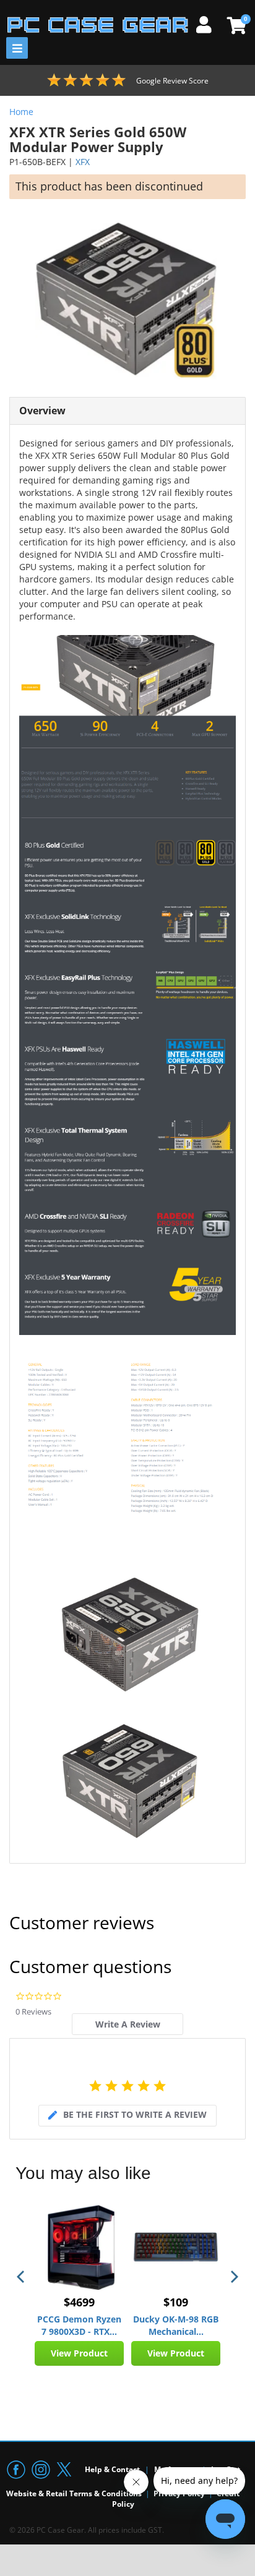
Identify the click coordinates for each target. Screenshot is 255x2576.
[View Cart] (235, 25)
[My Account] (209, 23)
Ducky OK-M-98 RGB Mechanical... (176, 2325)
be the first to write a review (135, 2114)
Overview (42, 411)
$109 (176, 2302)
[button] (22, 2277)
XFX (83, 162)
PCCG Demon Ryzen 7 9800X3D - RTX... (79, 2325)
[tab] (127, 2024)
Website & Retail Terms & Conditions (74, 2493)
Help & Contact (112, 2469)
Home (21, 112)
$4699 (79, 2302)
